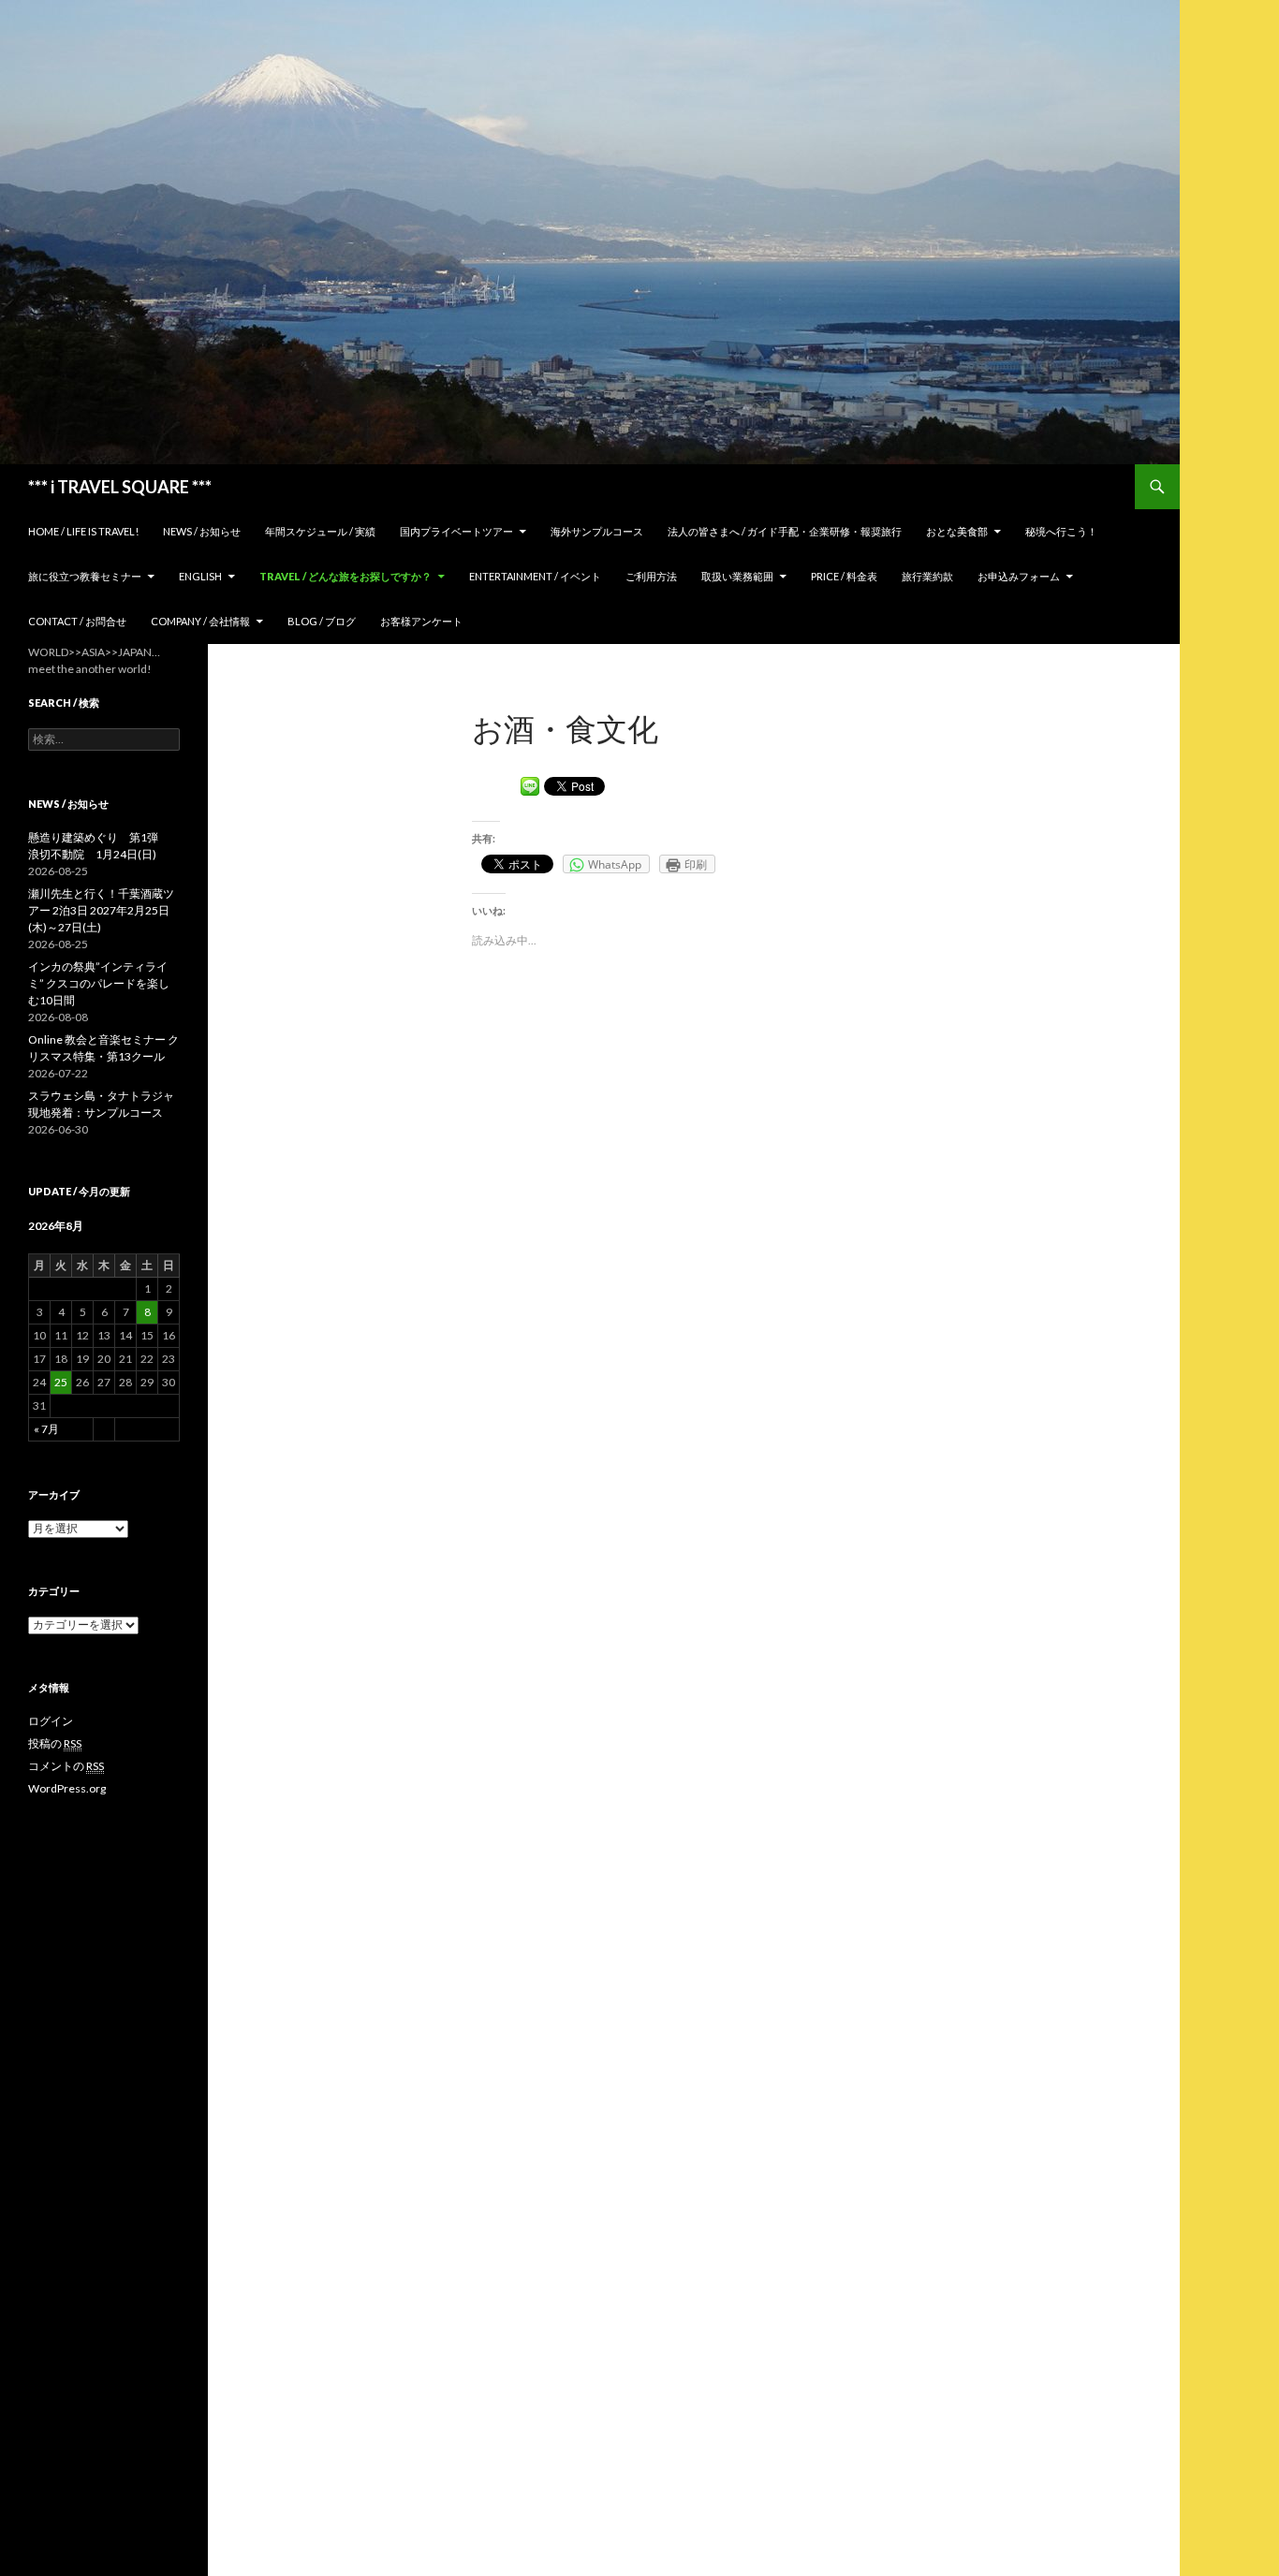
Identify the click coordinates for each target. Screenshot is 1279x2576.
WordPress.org (67, 1788)
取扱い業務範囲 (737, 576)
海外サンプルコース (597, 531)
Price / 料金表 (844, 576)
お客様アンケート (421, 621)
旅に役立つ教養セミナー (85, 576)
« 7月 (46, 1429)
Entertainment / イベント (535, 576)
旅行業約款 (927, 576)
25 (61, 1382)
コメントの (66, 1766)
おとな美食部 (957, 531)
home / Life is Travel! (83, 531)
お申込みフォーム (1019, 576)
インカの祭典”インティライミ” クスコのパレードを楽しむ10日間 (99, 983)
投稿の (55, 1743)
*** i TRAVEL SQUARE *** (120, 487)
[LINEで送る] (530, 785)
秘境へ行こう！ (1061, 531)
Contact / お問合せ (77, 621)
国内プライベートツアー (456, 531)
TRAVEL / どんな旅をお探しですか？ (345, 576)
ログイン (51, 1721)
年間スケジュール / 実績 (320, 531)
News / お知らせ (202, 531)
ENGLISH (200, 576)
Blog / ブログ (322, 621)
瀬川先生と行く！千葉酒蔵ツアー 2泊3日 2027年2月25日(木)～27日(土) (101, 910)
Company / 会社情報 (200, 621)
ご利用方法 (651, 576)
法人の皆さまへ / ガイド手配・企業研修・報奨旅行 (785, 531)
